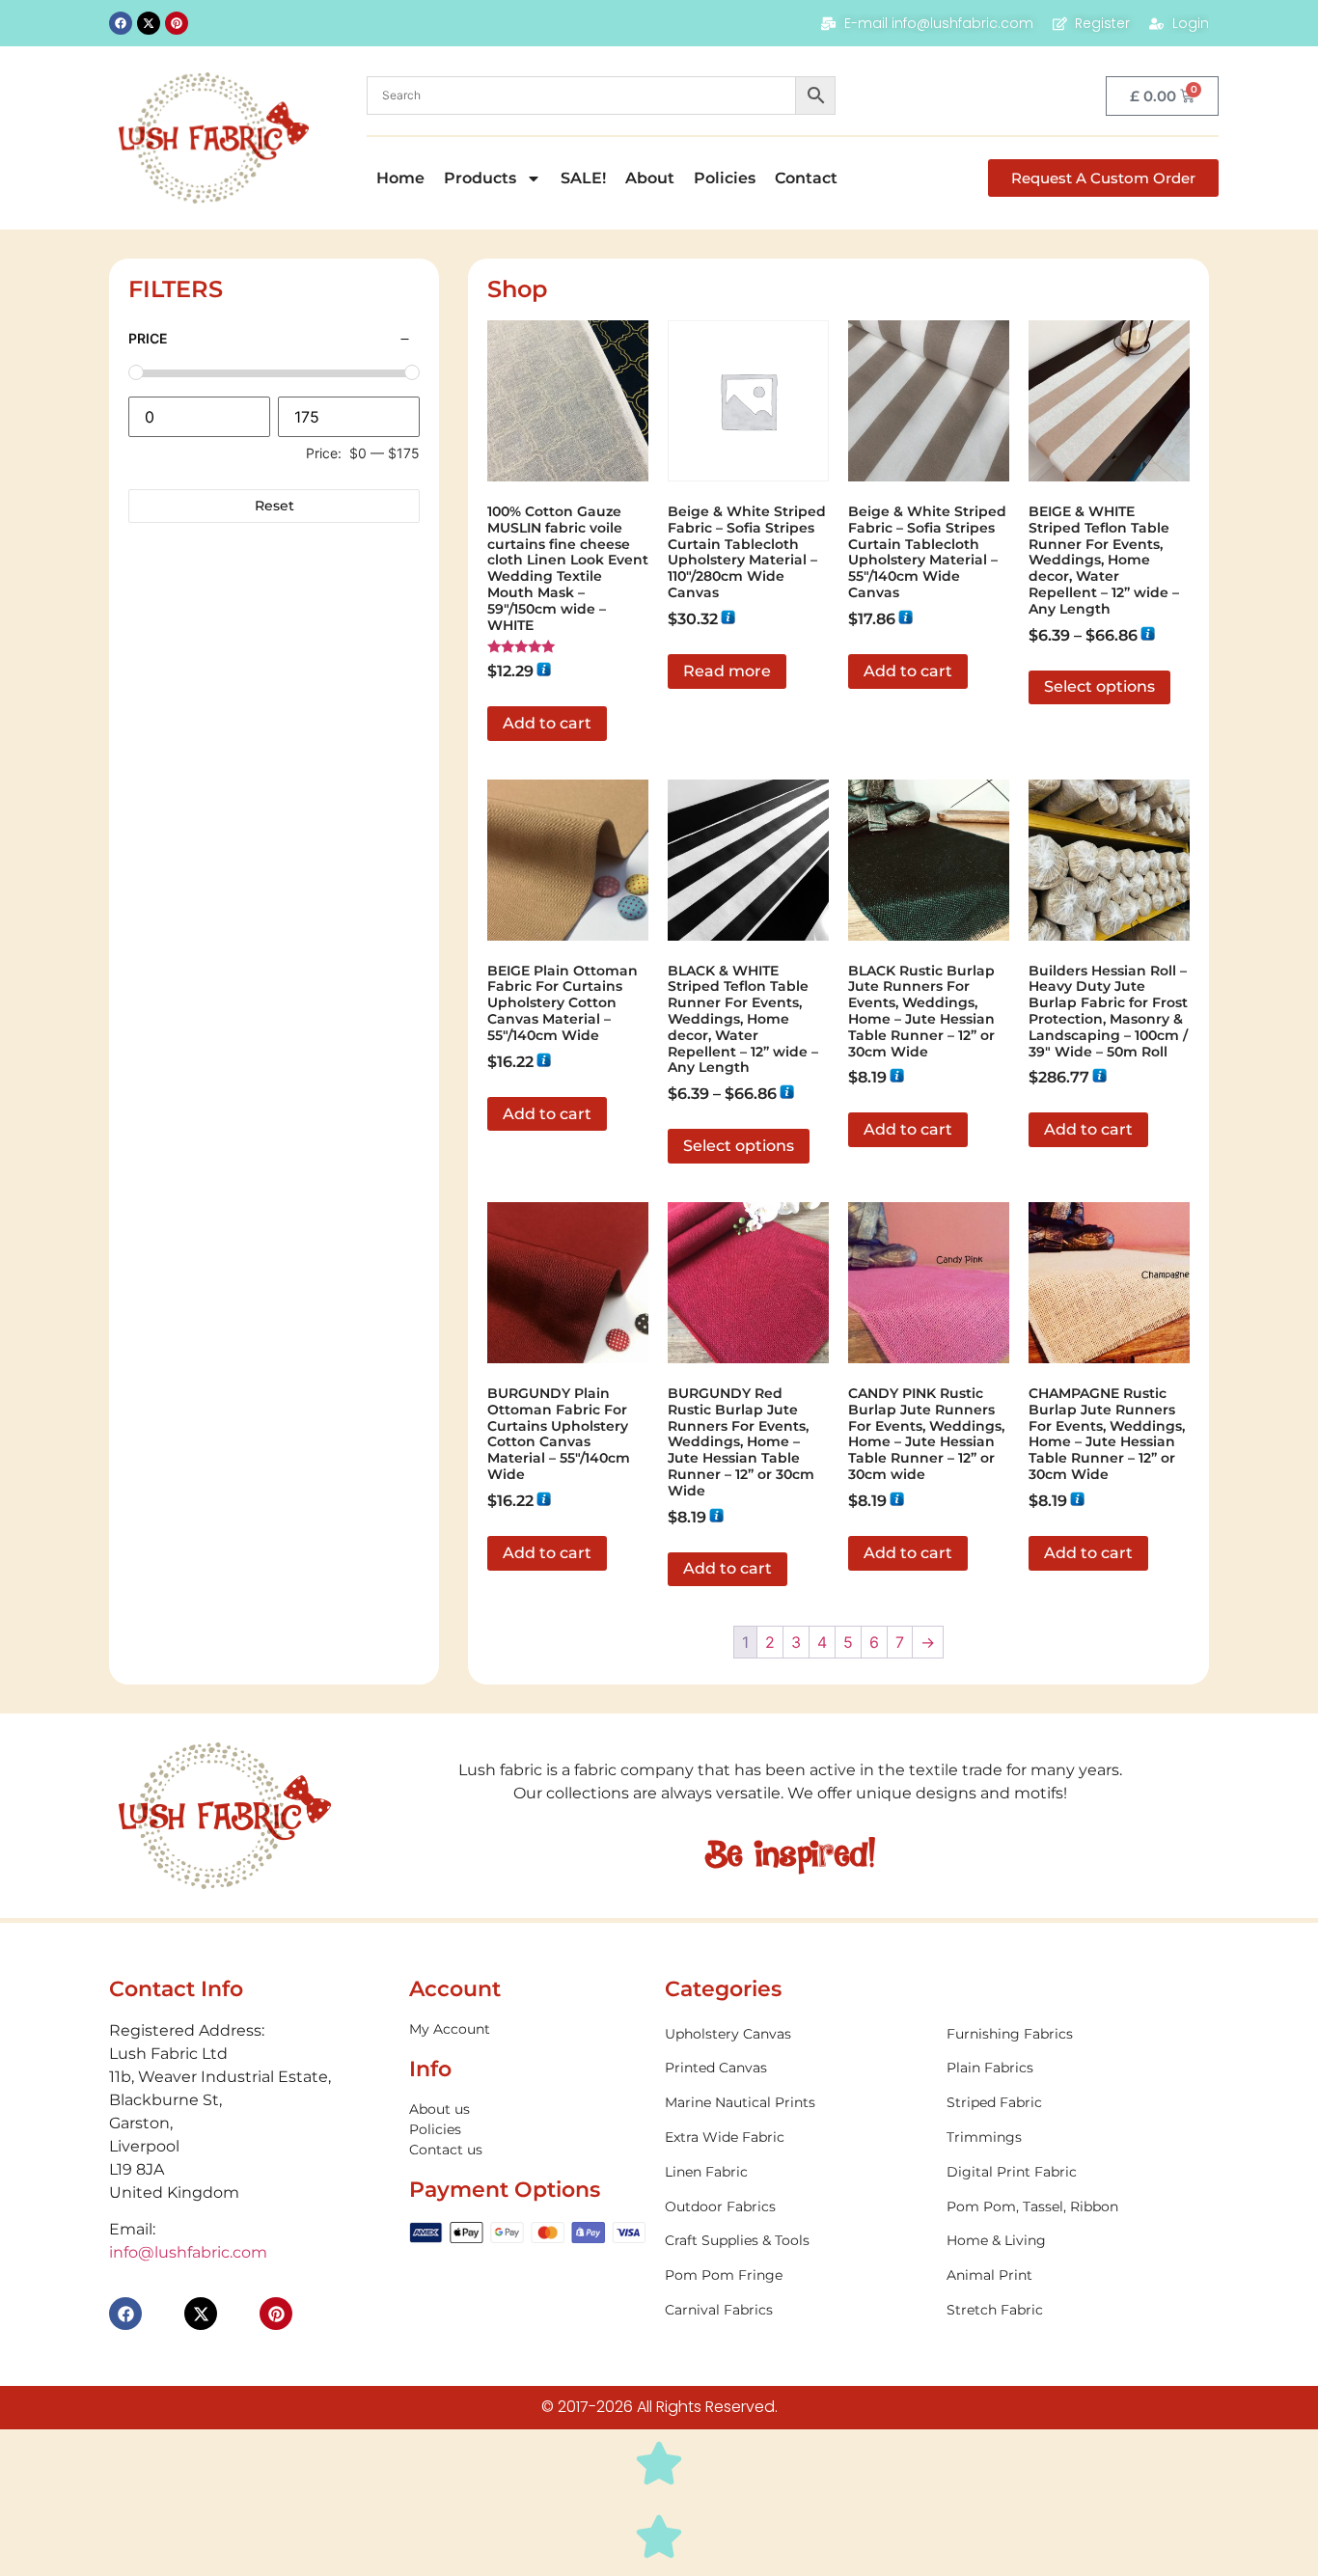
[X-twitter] (149, 23)
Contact (806, 178)
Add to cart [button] (547, 723)
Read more (727, 671)
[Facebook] (121, 23)
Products (480, 178)
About (650, 178)
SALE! (583, 178)
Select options (1099, 686)
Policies (725, 178)
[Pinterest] (177, 23)
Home (400, 178)
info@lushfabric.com (188, 2252)
